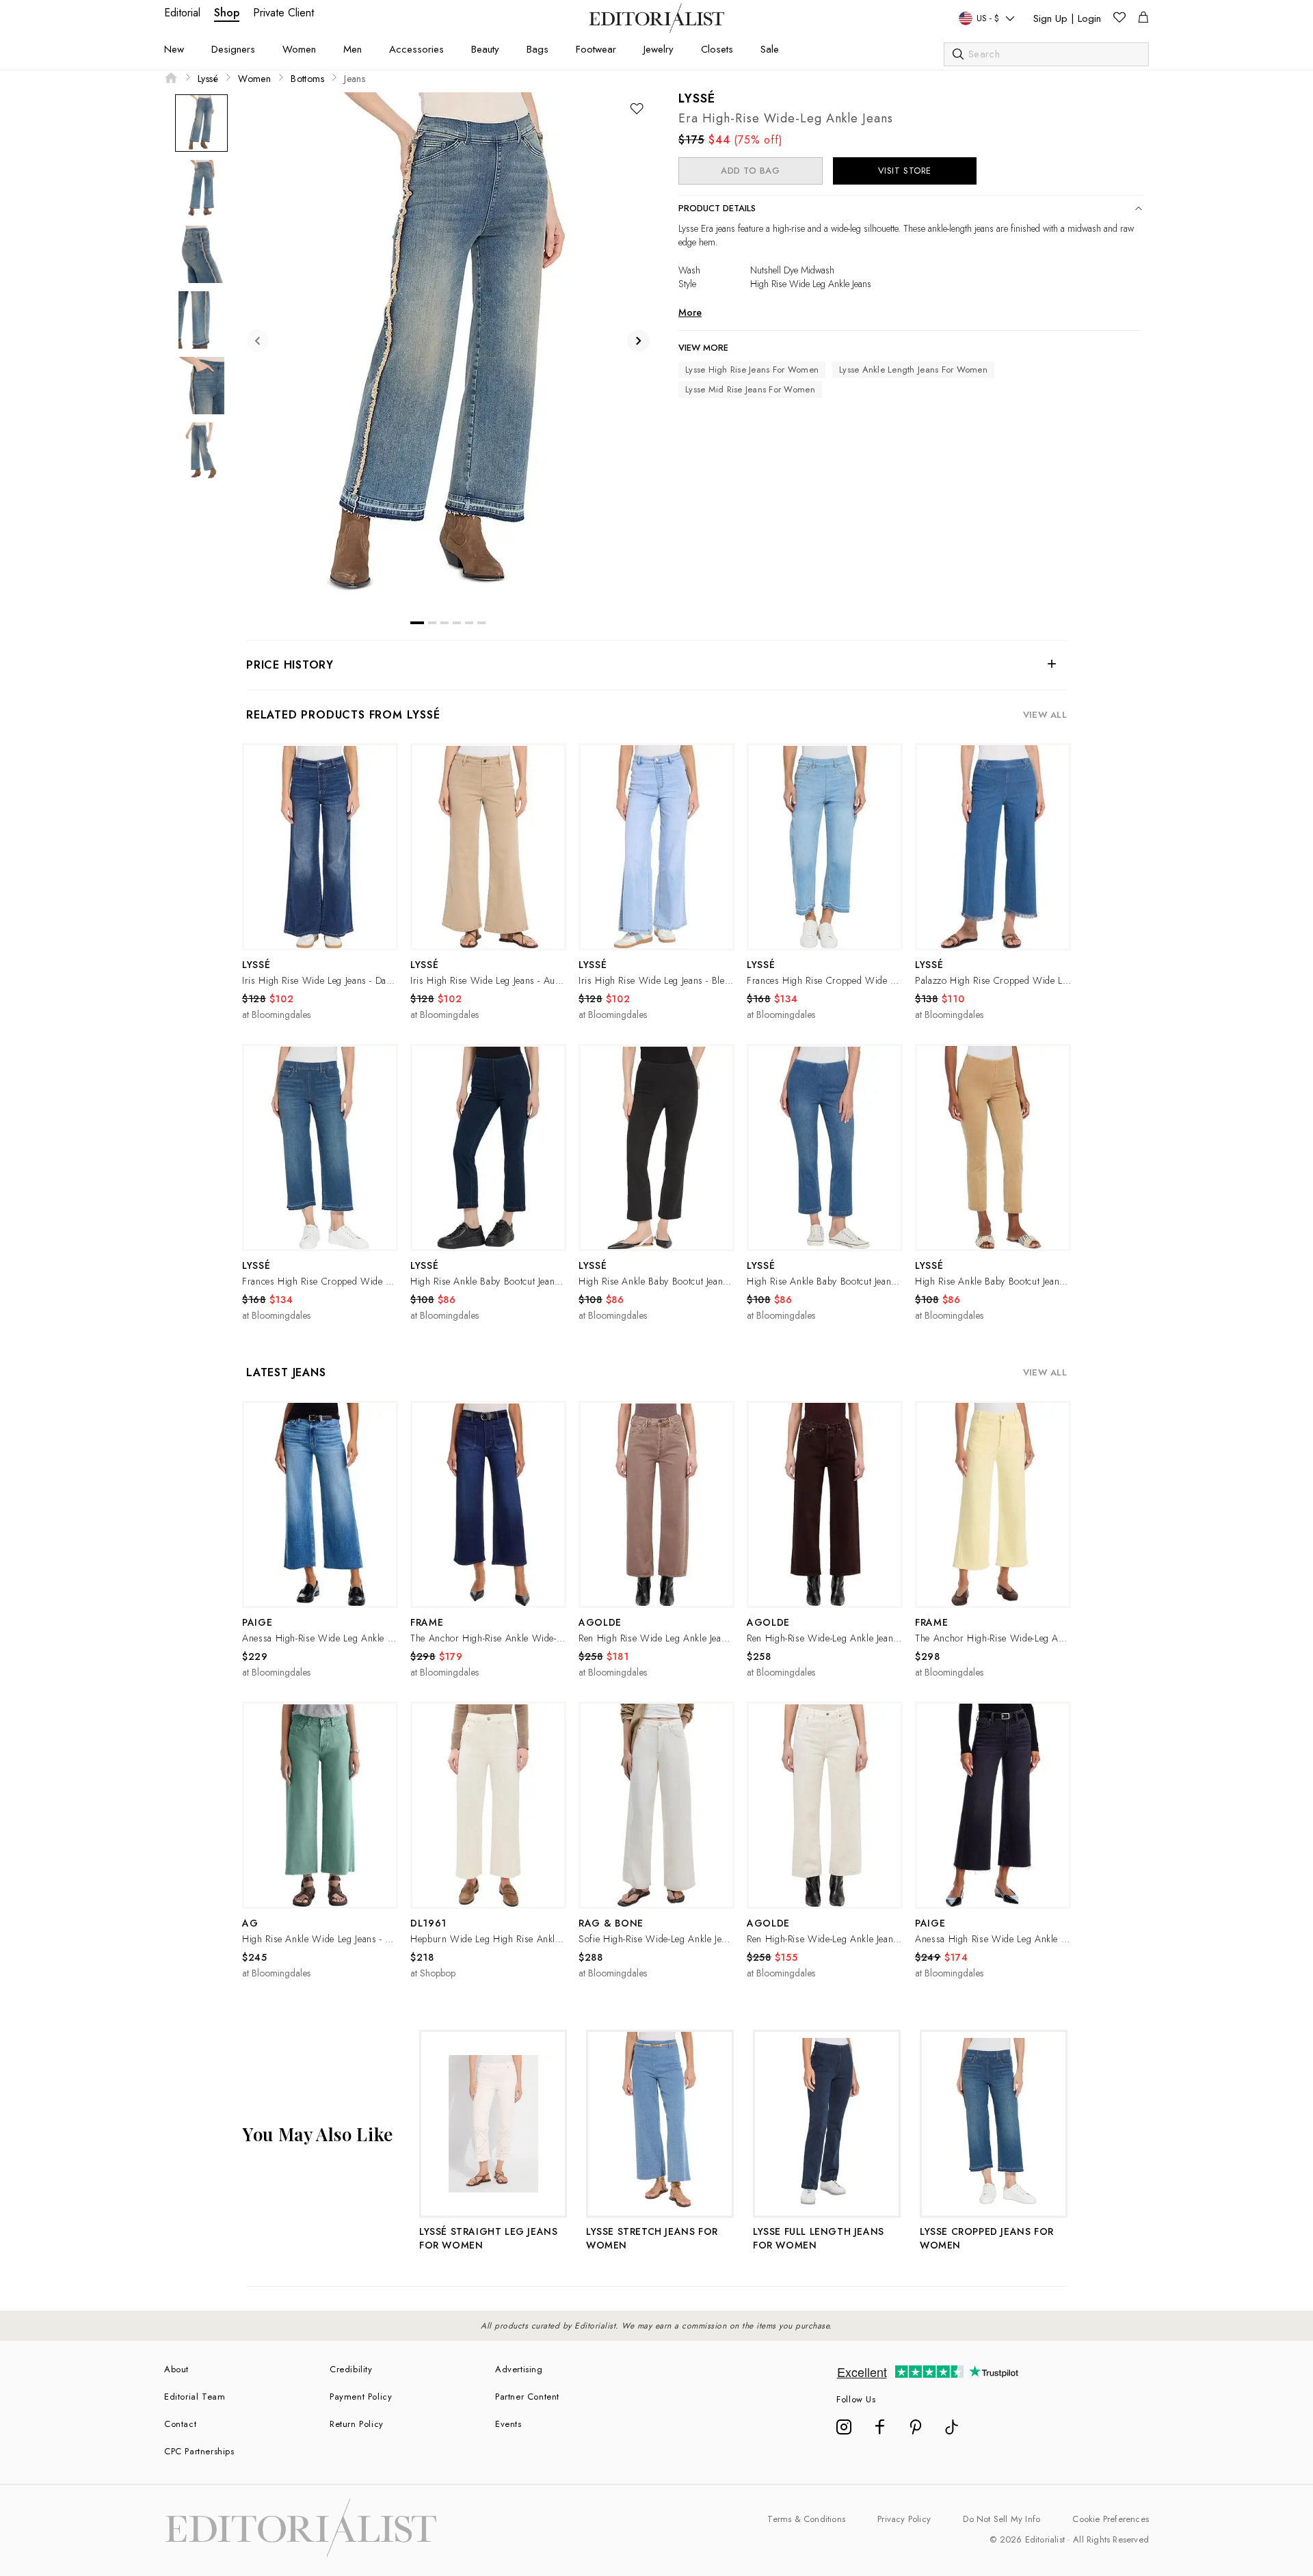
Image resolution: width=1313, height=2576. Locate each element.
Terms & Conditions (806, 2519)
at (276, 1015)
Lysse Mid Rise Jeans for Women (750, 389)
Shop (227, 13)
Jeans (355, 79)
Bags (538, 49)
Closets (717, 49)
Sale (770, 49)
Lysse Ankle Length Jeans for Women (913, 370)
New (174, 49)
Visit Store (905, 171)
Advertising (519, 2369)
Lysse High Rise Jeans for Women (752, 370)
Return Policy (357, 2424)
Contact (180, 2424)
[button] (320, 847)
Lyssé (208, 79)
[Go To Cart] (1143, 19)
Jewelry (659, 49)
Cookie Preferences (1111, 2519)
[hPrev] (257, 341)
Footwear (596, 49)
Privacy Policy (904, 2519)
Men (353, 49)
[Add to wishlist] (637, 109)
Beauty (485, 49)
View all (1045, 715)
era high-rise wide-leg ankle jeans (786, 118)
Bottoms (307, 79)
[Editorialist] (657, 29)
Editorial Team (195, 2397)
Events (508, 2424)
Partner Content (527, 2397)
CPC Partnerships (199, 2451)
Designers (233, 49)
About (176, 2369)
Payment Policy (361, 2397)
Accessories (416, 49)
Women (299, 49)
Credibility (351, 2369)
